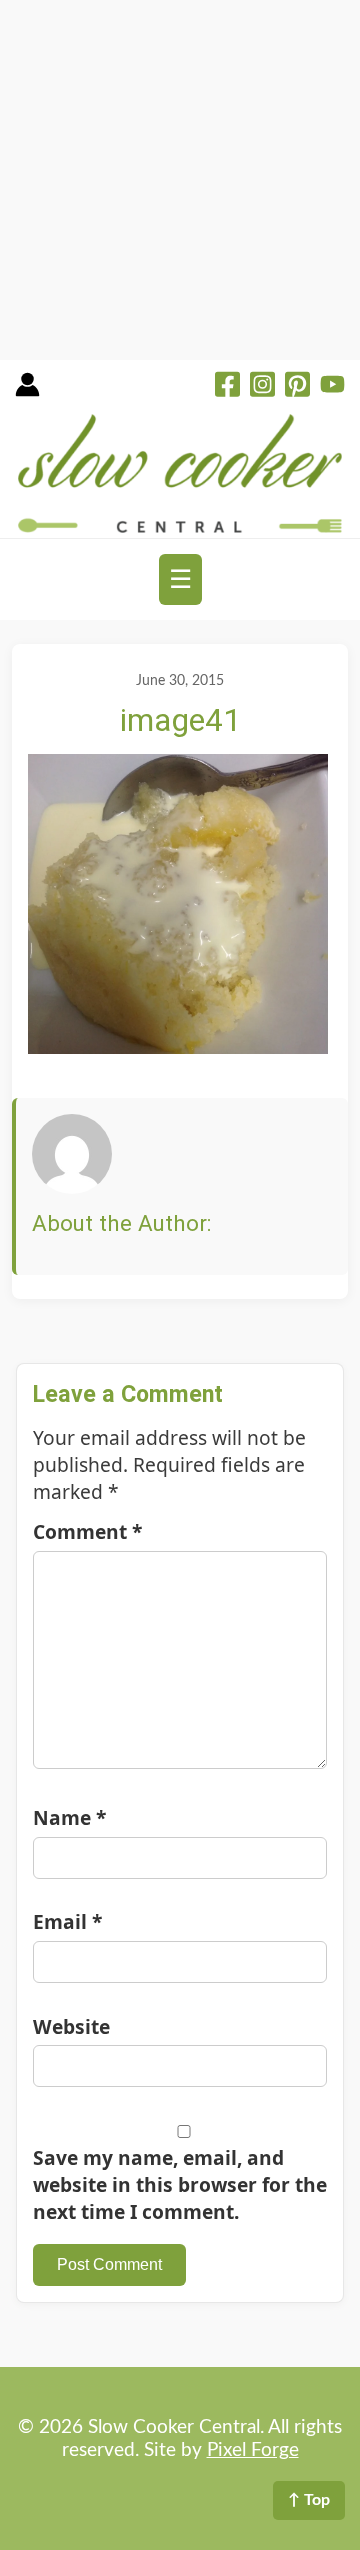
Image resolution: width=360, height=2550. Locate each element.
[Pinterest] (297, 387)
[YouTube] (332, 387)
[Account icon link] (27, 391)
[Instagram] (262, 387)
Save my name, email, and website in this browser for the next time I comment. (180, 2184)
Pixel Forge (253, 2450)
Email (67, 1921)
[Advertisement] (180, 180)
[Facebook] (227, 387)
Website (71, 2026)
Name (69, 1817)
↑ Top (309, 2500)
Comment (87, 1531)
